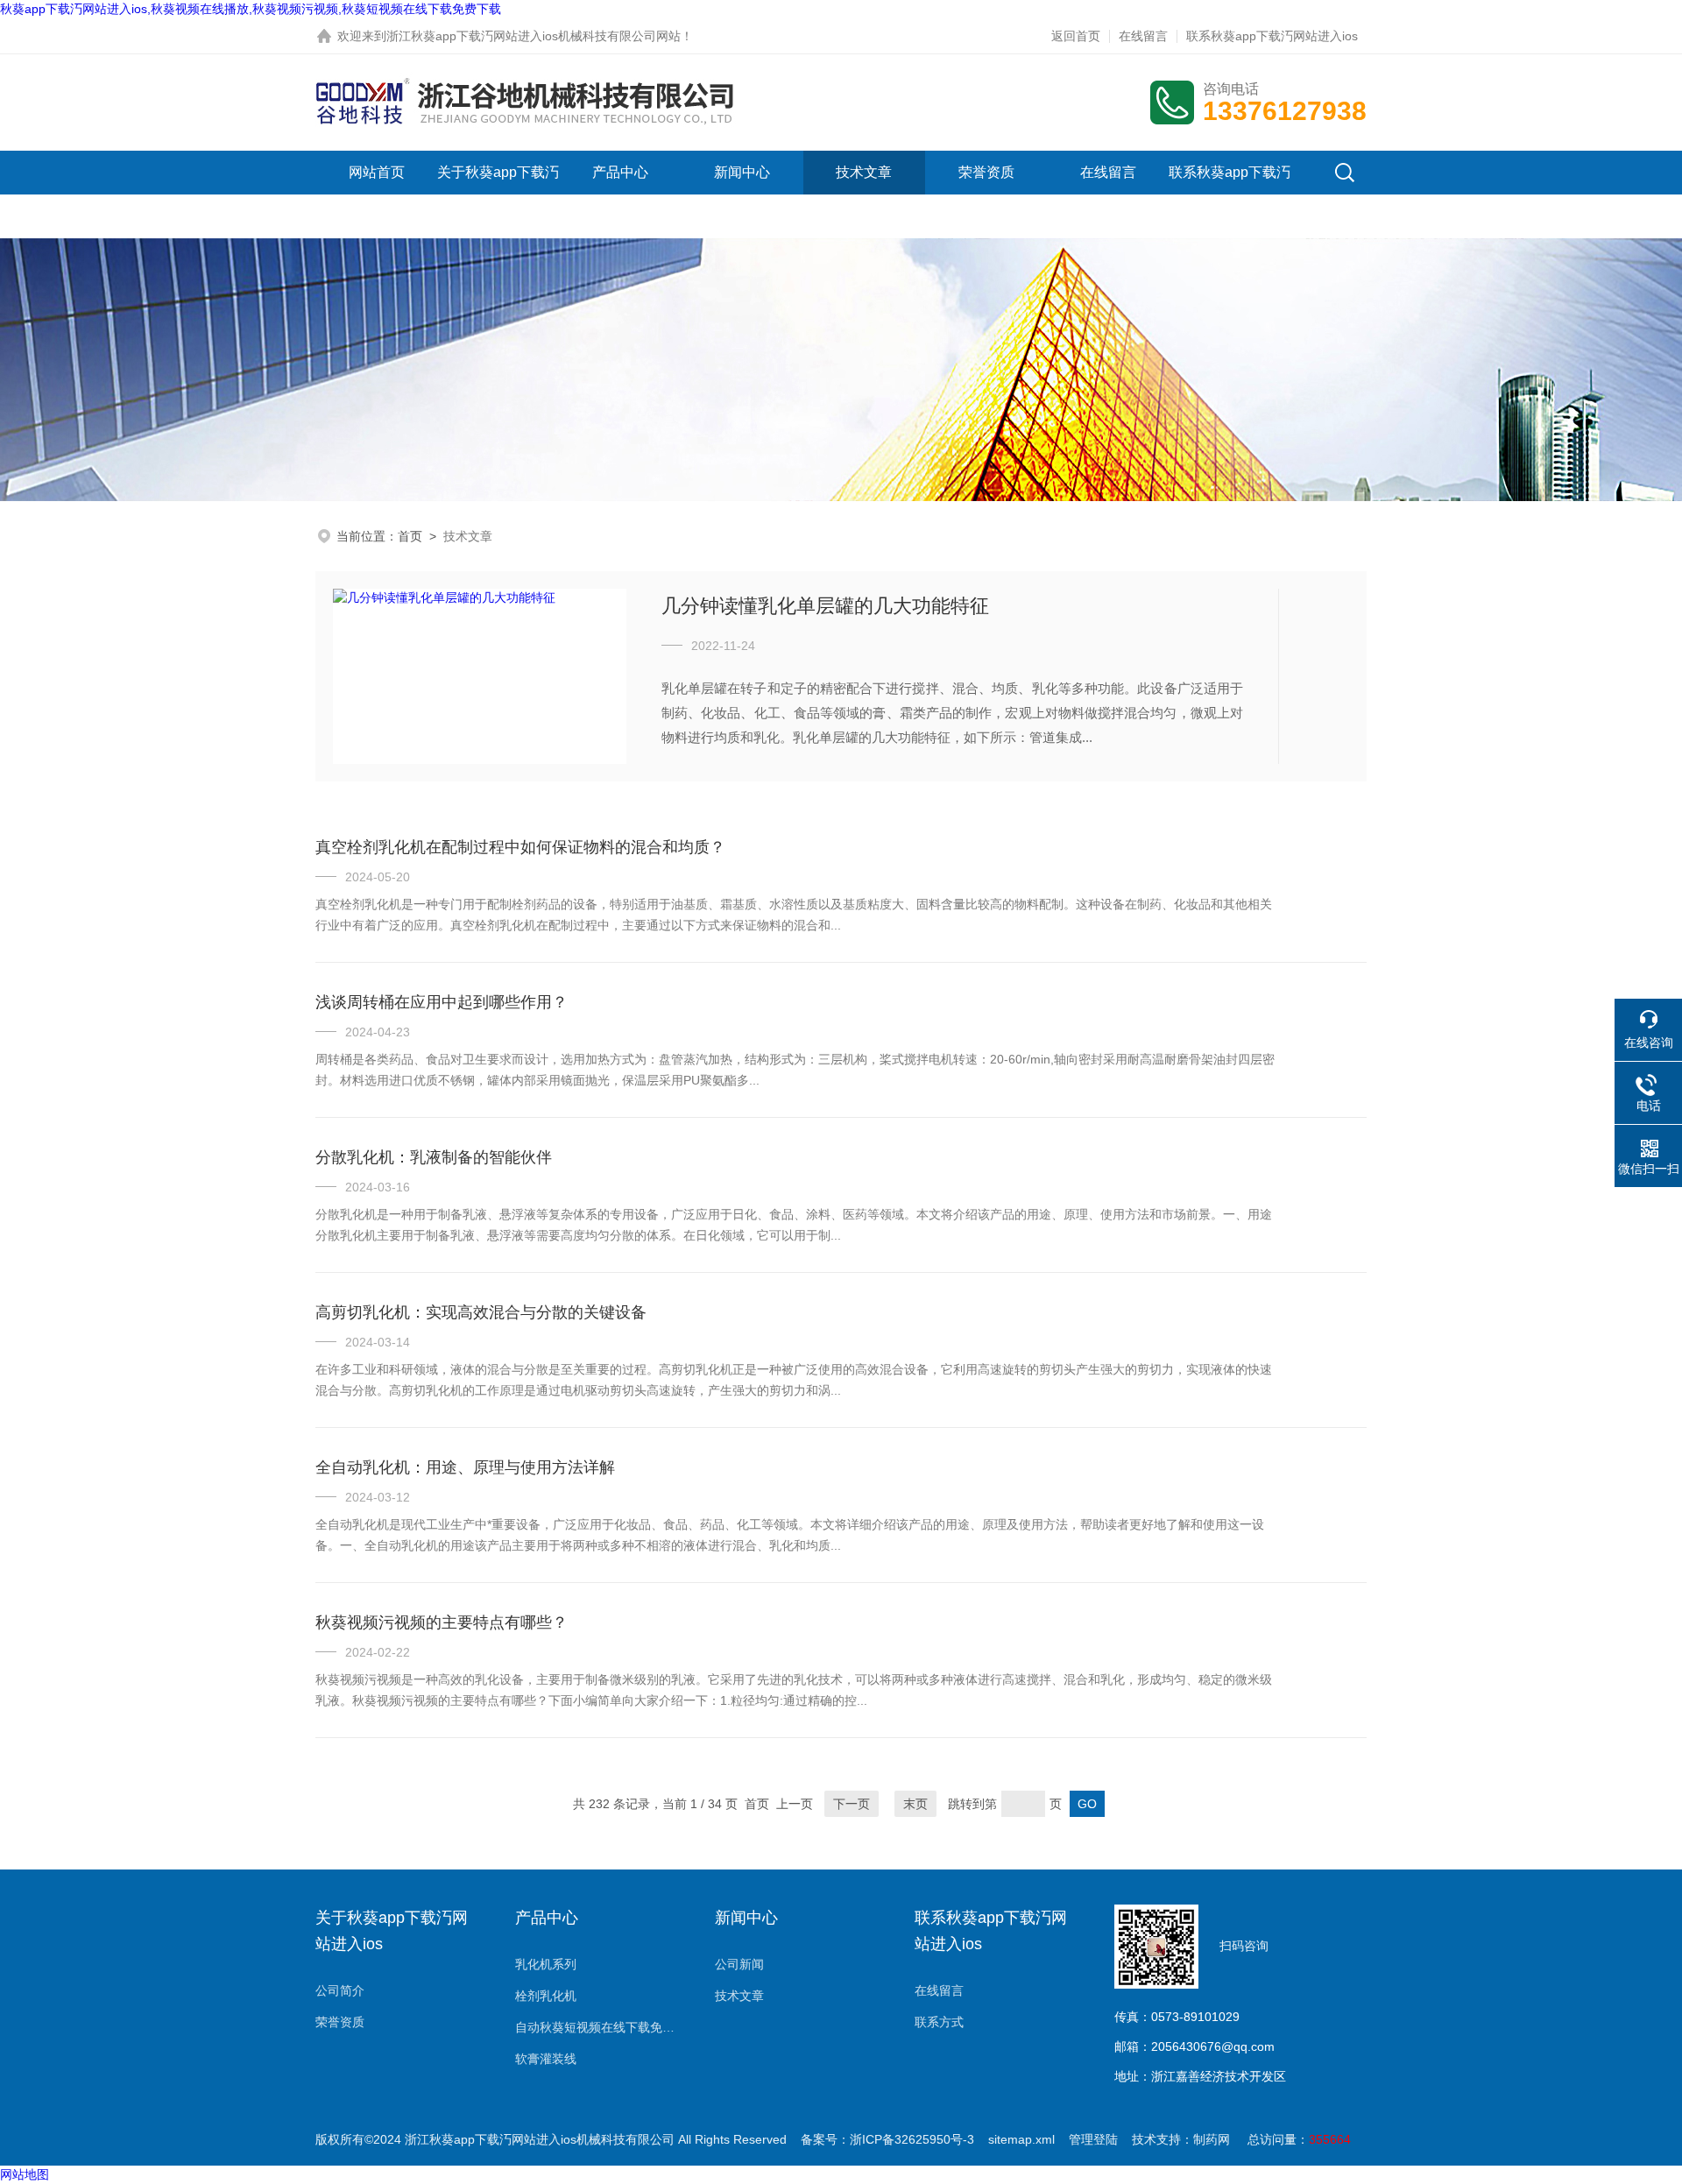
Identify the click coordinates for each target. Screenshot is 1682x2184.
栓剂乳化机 (546, 1996)
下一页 (852, 1804)
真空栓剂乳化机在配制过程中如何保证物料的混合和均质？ (520, 847)
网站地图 (25, 2174)
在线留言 (1143, 36)
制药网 (1212, 2139)
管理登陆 (1093, 2139)
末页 (915, 1804)
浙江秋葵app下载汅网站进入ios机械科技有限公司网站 (534, 36)
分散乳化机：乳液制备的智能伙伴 (434, 1157)
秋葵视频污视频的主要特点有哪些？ (442, 1622)
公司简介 (340, 1990)
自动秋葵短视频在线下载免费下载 (597, 2027)
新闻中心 (742, 172)
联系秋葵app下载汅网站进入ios (1272, 36)
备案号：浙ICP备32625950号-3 (887, 2139)
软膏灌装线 (546, 2059)
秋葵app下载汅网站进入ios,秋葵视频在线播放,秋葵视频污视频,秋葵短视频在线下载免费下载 (251, 9)
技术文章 (864, 172)
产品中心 (620, 172)
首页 (410, 536)
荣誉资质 (986, 172)
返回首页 (1076, 36)
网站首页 (377, 172)
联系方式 (939, 2022)
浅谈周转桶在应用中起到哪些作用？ (442, 1002)
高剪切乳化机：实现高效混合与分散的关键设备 (481, 1312)
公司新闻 (739, 1964)
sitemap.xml (1021, 2139)
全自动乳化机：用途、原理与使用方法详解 (465, 1467)
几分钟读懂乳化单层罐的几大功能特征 (825, 606)
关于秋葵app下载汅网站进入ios (498, 194)
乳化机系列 (546, 1964)
